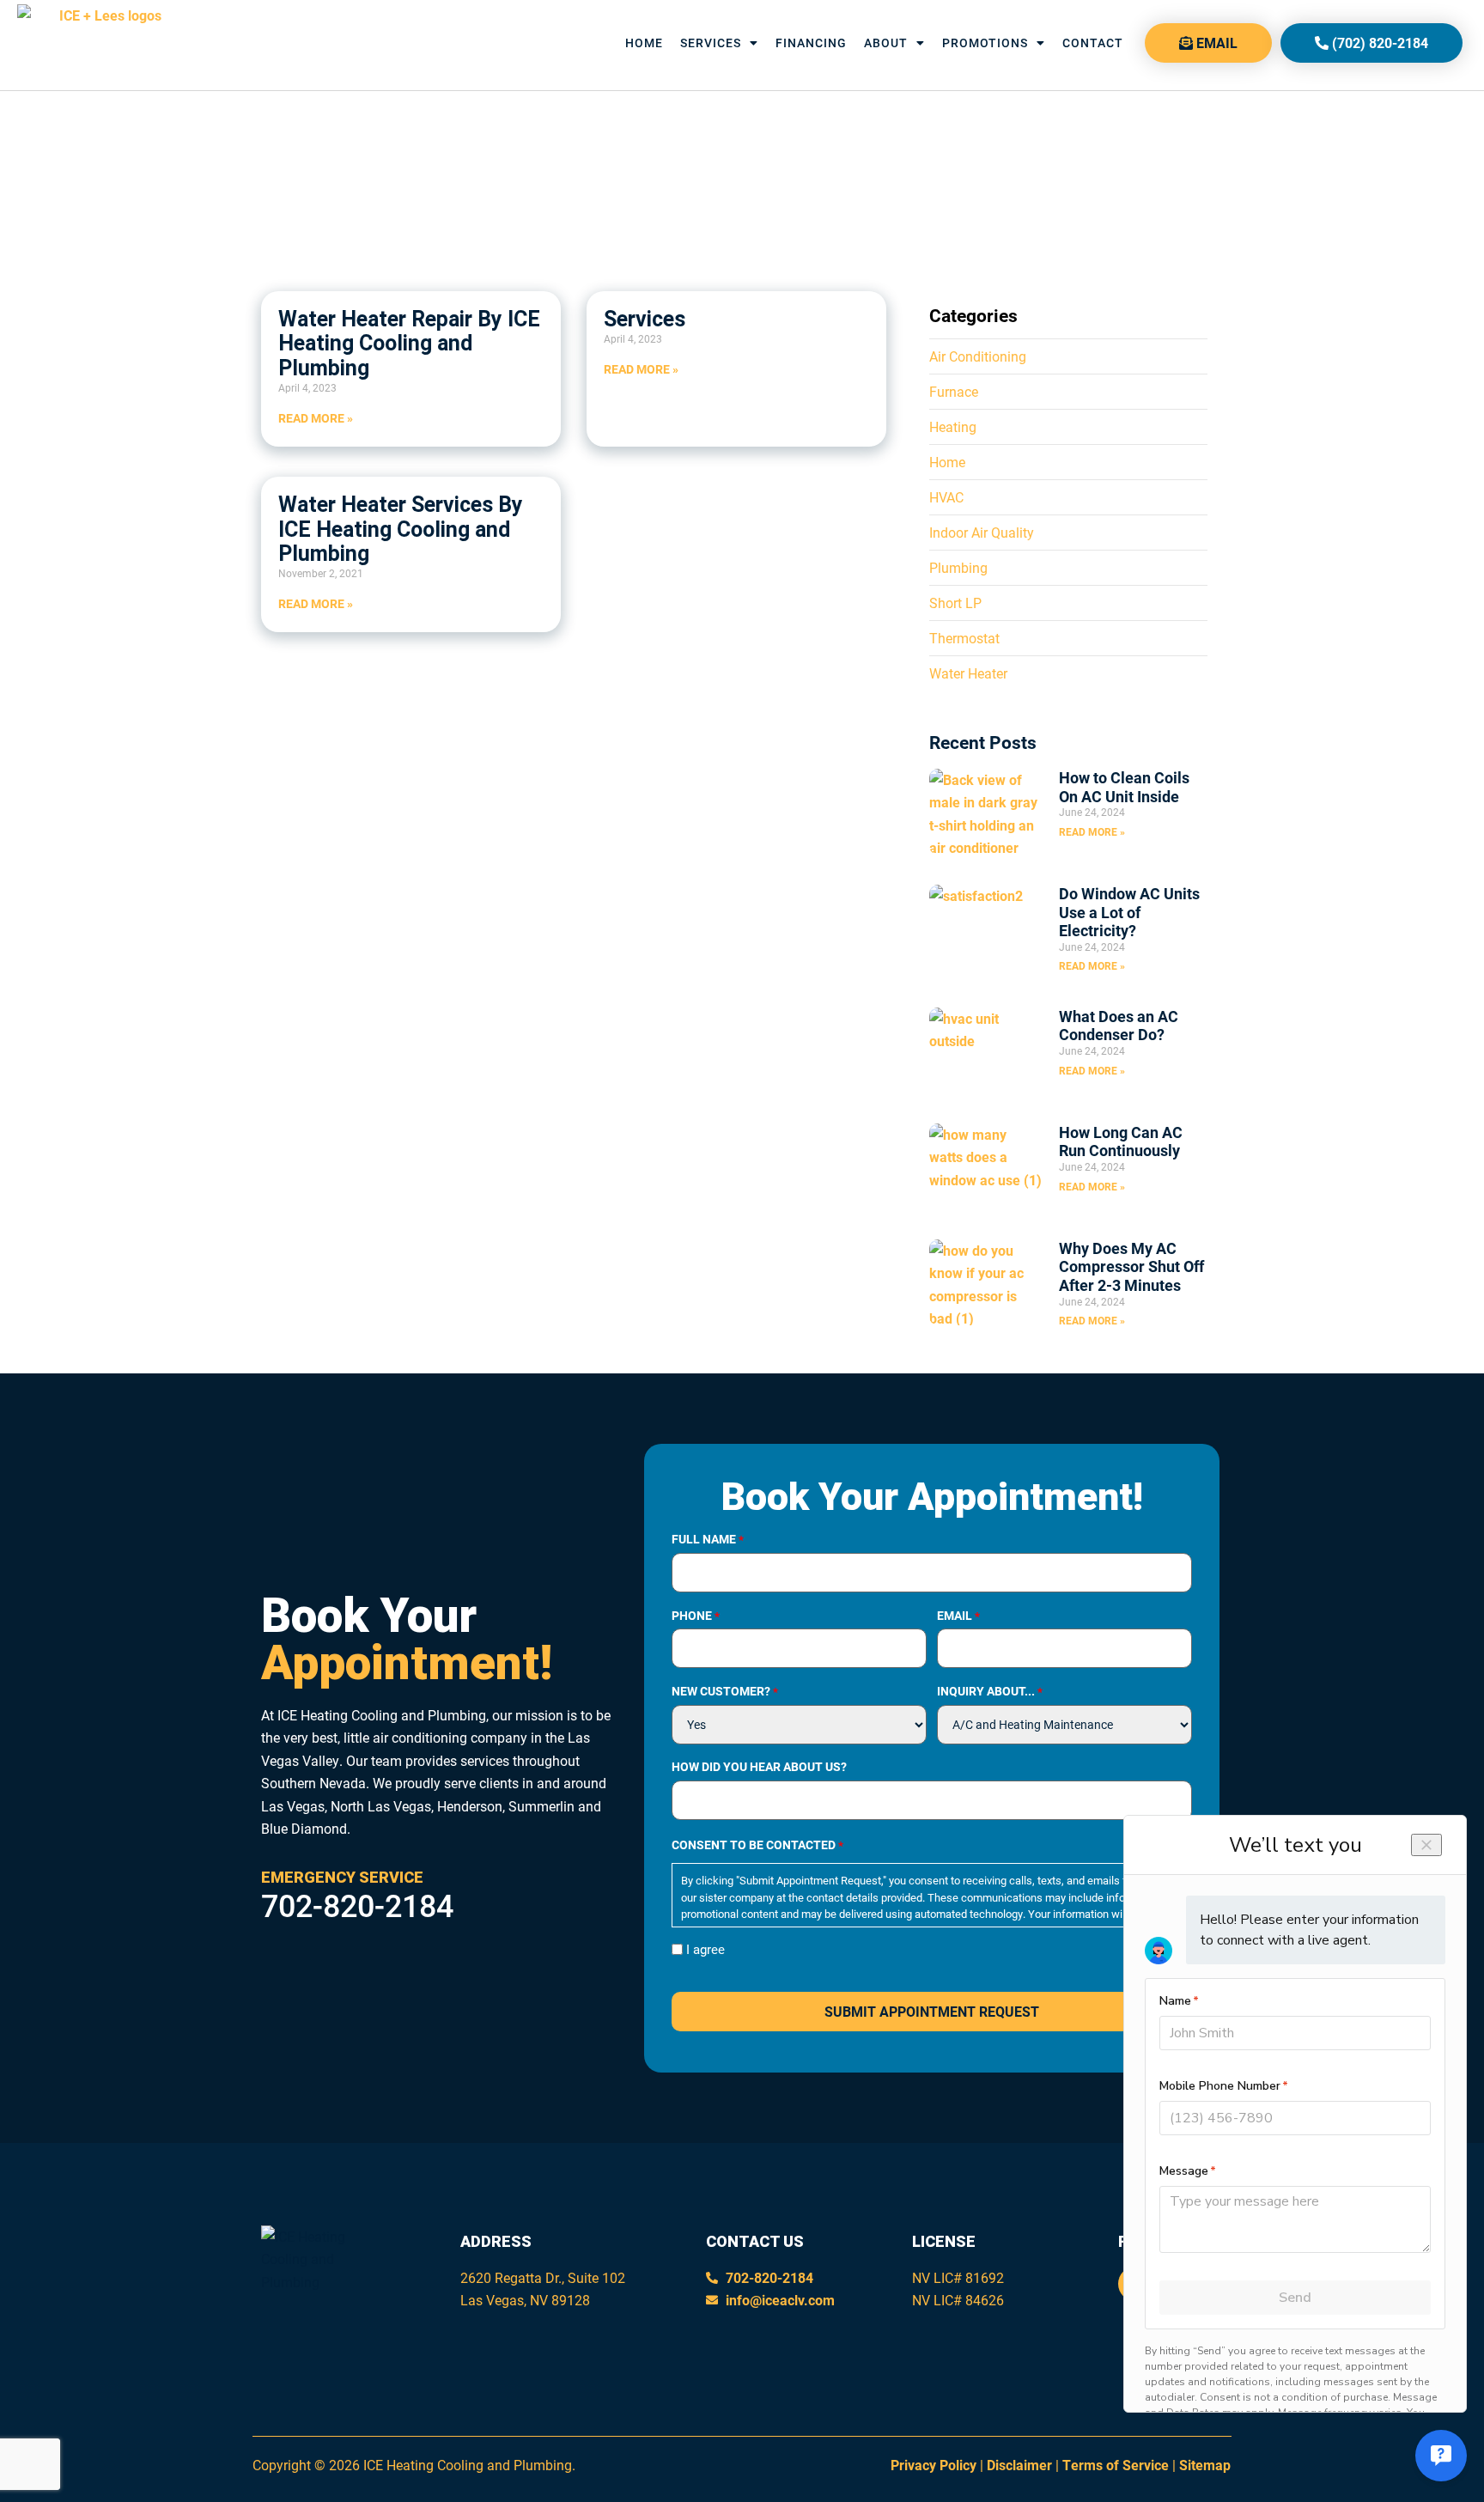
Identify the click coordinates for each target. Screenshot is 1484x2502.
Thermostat (964, 638)
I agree (706, 1949)
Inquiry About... (990, 1691)
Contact (1093, 43)
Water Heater (968, 673)
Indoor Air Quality (982, 532)
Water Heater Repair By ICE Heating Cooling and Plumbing (409, 344)
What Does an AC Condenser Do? (1119, 1026)
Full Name (708, 1539)
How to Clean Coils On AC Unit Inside (1124, 787)
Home (644, 43)
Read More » (316, 418)
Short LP (955, 603)
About (886, 43)
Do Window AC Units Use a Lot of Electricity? (1129, 912)
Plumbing (958, 567)
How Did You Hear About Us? (759, 1767)
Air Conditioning (978, 356)
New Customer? (725, 1691)
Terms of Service (1116, 2465)
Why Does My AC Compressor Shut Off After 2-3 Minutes (1131, 1266)
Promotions (985, 43)
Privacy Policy (934, 2465)
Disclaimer (1019, 2465)
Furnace (954, 391)
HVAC (946, 497)
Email (958, 1616)
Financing (811, 43)
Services (711, 43)
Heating (953, 426)
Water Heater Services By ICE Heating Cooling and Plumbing (401, 529)
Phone (696, 1616)
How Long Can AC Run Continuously (1121, 1141)
